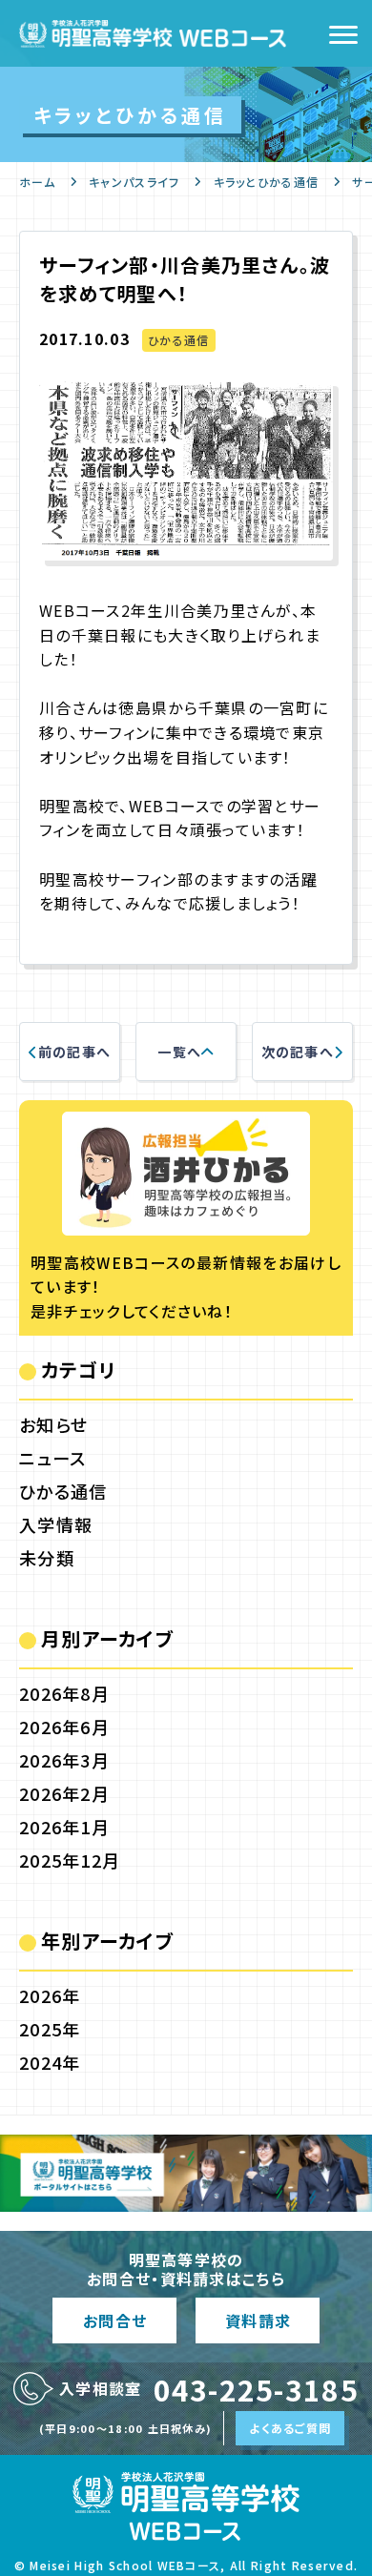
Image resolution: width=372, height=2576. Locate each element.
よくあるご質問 (290, 2428)
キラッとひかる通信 (267, 182)
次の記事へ (298, 1052)
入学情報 (56, 1524)
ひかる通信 (178, 340)
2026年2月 (64, 1793)
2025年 (50, 2029)
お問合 (114, 2320)
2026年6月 (64, 1727)
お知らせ (53, 1424)
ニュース (52, 1458)
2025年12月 (70, 1860)
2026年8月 (64, 1693)
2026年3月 (64, 1760)
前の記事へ (74, 1052)
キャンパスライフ (134, 182)
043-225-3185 (256, 2389)
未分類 (47, 1558)
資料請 (258, 2320)
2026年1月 (64, 1827)
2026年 (50, 1995)
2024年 (50, 2062)
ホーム (37, 182)
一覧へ (179, 1052)
